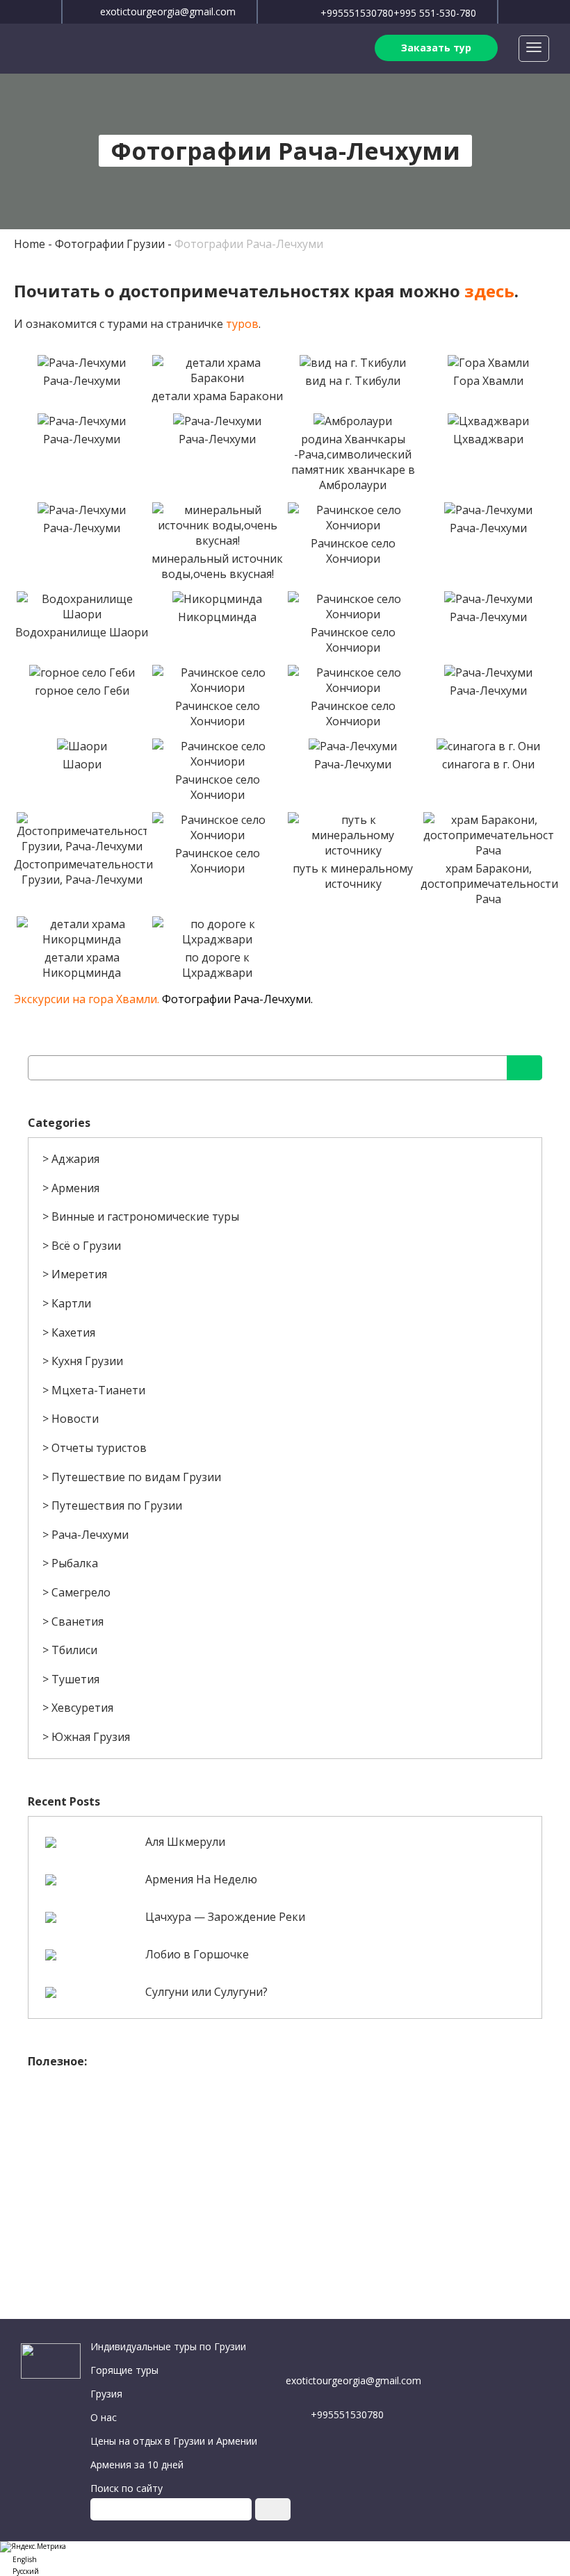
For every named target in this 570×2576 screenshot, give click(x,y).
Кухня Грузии (87, 1361)
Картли (71, 1303)
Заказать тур (436, 48)
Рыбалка (75, 1563)
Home (30, 244)
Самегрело (81, 1592)
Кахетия (73, 1332)
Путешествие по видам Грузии (136, 1477)
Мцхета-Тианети (98, 1390)
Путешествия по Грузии (117, 1505)
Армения (75, 1188)
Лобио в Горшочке (197, 1954)
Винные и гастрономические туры (145, 1216)
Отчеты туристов (99, 1448)
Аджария (75, 1159)
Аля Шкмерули (185, 1842)
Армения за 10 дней (137, 2464)
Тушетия (75, 1679)
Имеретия (79, 1274)
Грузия (106, 2394)
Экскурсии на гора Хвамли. (87, 999)
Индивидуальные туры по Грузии (168, 2346)
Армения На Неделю (201, 1879)
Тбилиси (74, 1650)
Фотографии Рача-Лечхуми (249, 244)
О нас (104, 2417)
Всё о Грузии (86, 1246)
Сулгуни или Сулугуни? (206, 1992)
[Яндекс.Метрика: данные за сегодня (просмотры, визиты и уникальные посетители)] (33, 2547)
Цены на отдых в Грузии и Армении (174, 2441)
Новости (75, 1419)
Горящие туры (124, 2370)
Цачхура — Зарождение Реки (225, 1917)
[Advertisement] (285, 2173)
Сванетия (78, 1621)
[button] (285, 2558)
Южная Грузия (91, 1737)
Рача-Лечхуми (90, 1535)
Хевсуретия (82, 1708)
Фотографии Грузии (110, 244)
